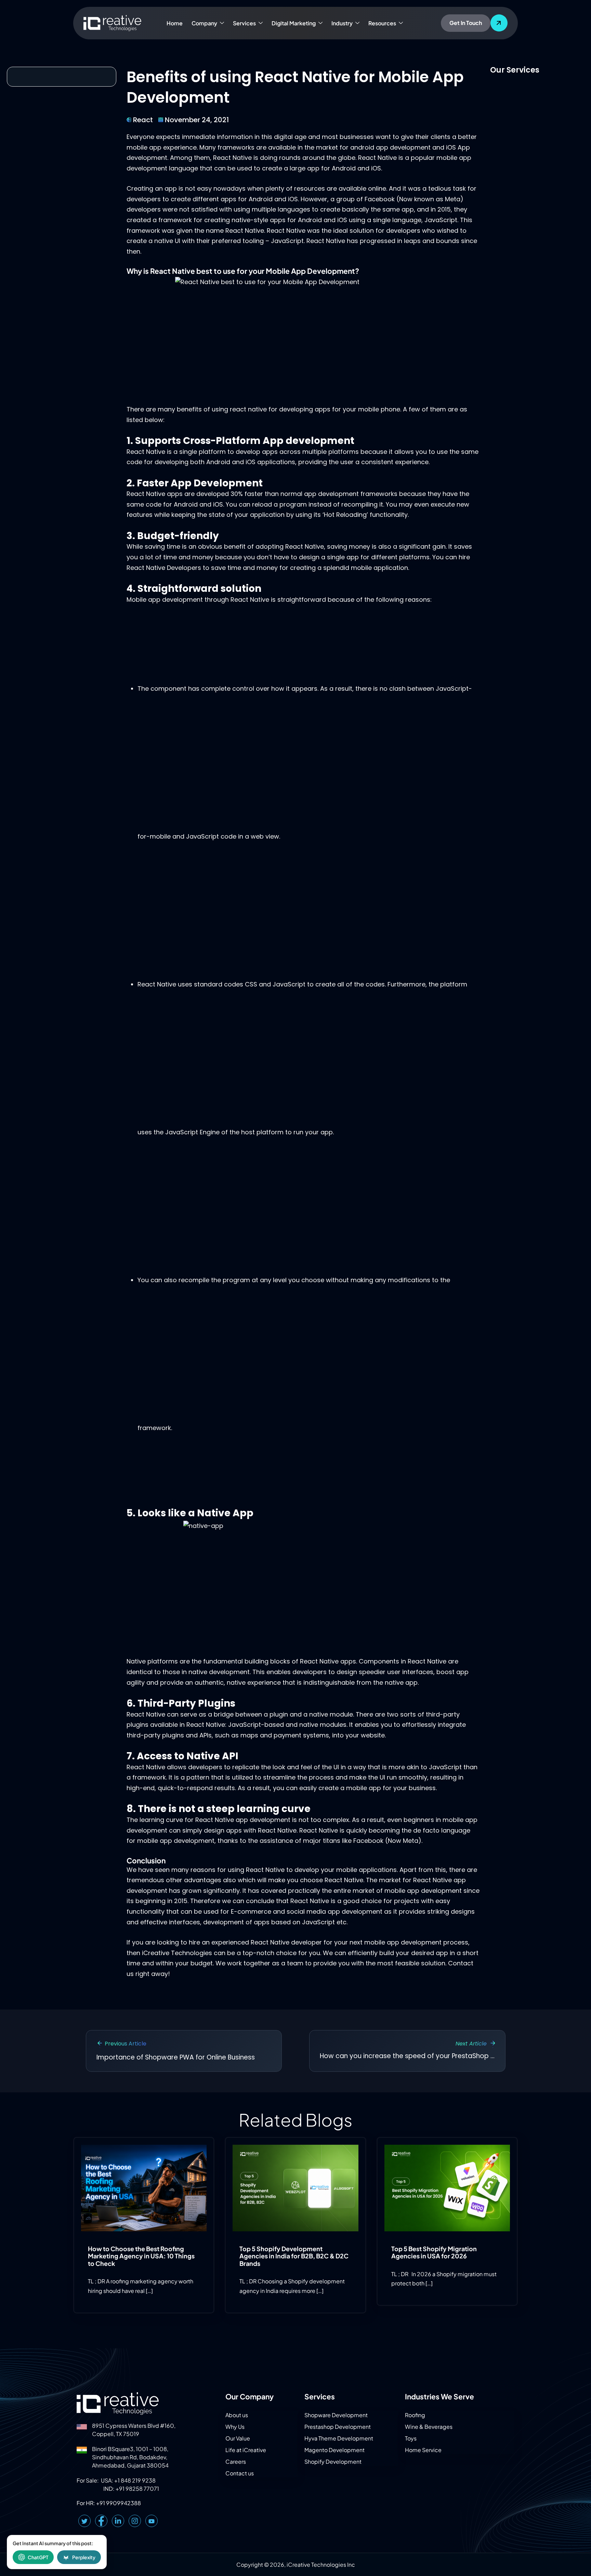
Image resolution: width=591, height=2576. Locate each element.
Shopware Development (336, 2415)
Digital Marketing (294, 23)
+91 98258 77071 (137, 2489)
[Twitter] (84, 2521)
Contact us (240, 2473)
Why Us (235, 2427)
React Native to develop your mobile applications (321, 1870)
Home (175, 23)
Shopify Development (333, 2462)
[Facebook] (101, 2521)
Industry (342, 23)
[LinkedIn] (118, 2521)
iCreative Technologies (177, 1953)
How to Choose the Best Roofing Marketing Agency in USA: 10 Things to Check (141, 2256)
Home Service (423, 2450)
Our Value (238, 2438)
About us (237, 2415)
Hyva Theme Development (339, 2438)
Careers (236, 2462)
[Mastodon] (152, 2521)
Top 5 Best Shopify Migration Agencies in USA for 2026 (434, 2252)
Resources (382, 23)
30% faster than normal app (273, 494)
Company (204, 23)
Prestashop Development (338, 2427)
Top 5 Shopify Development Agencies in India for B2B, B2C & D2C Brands (294, 2256)
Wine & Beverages (429, 2427)
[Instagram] (135, 2521)
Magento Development (334, 2450)
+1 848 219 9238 (135, 2480)
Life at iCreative (246, 2450)
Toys (411, 2438)
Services (244, 23)
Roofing (415, 2415)
